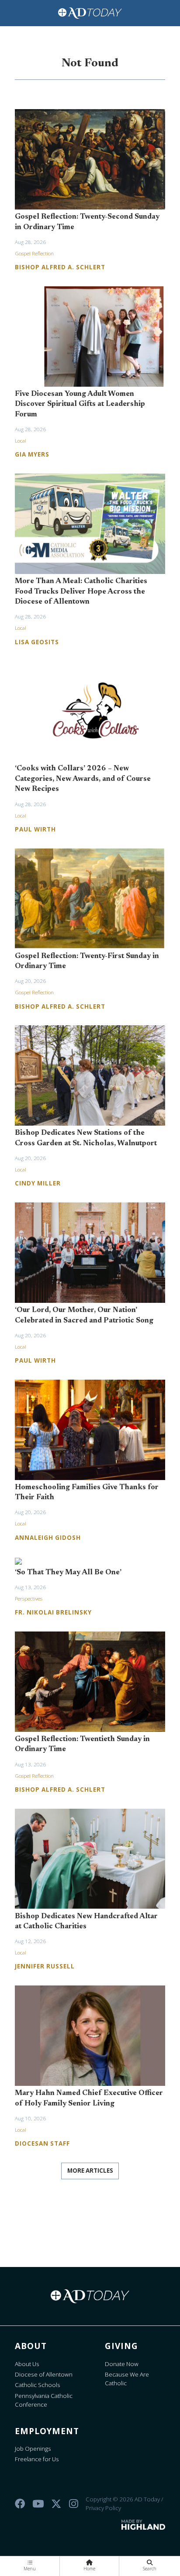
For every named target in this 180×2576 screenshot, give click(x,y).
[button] (30, 2566)
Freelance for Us (37, 2459)
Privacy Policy (103, 2508)
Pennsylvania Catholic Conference (44, 2400)
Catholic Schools (38, 2385)
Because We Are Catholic (127, 2379)
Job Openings (33, 2449)
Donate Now (122, 2364)
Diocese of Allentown (44, 2374)
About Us (27, 2364)
